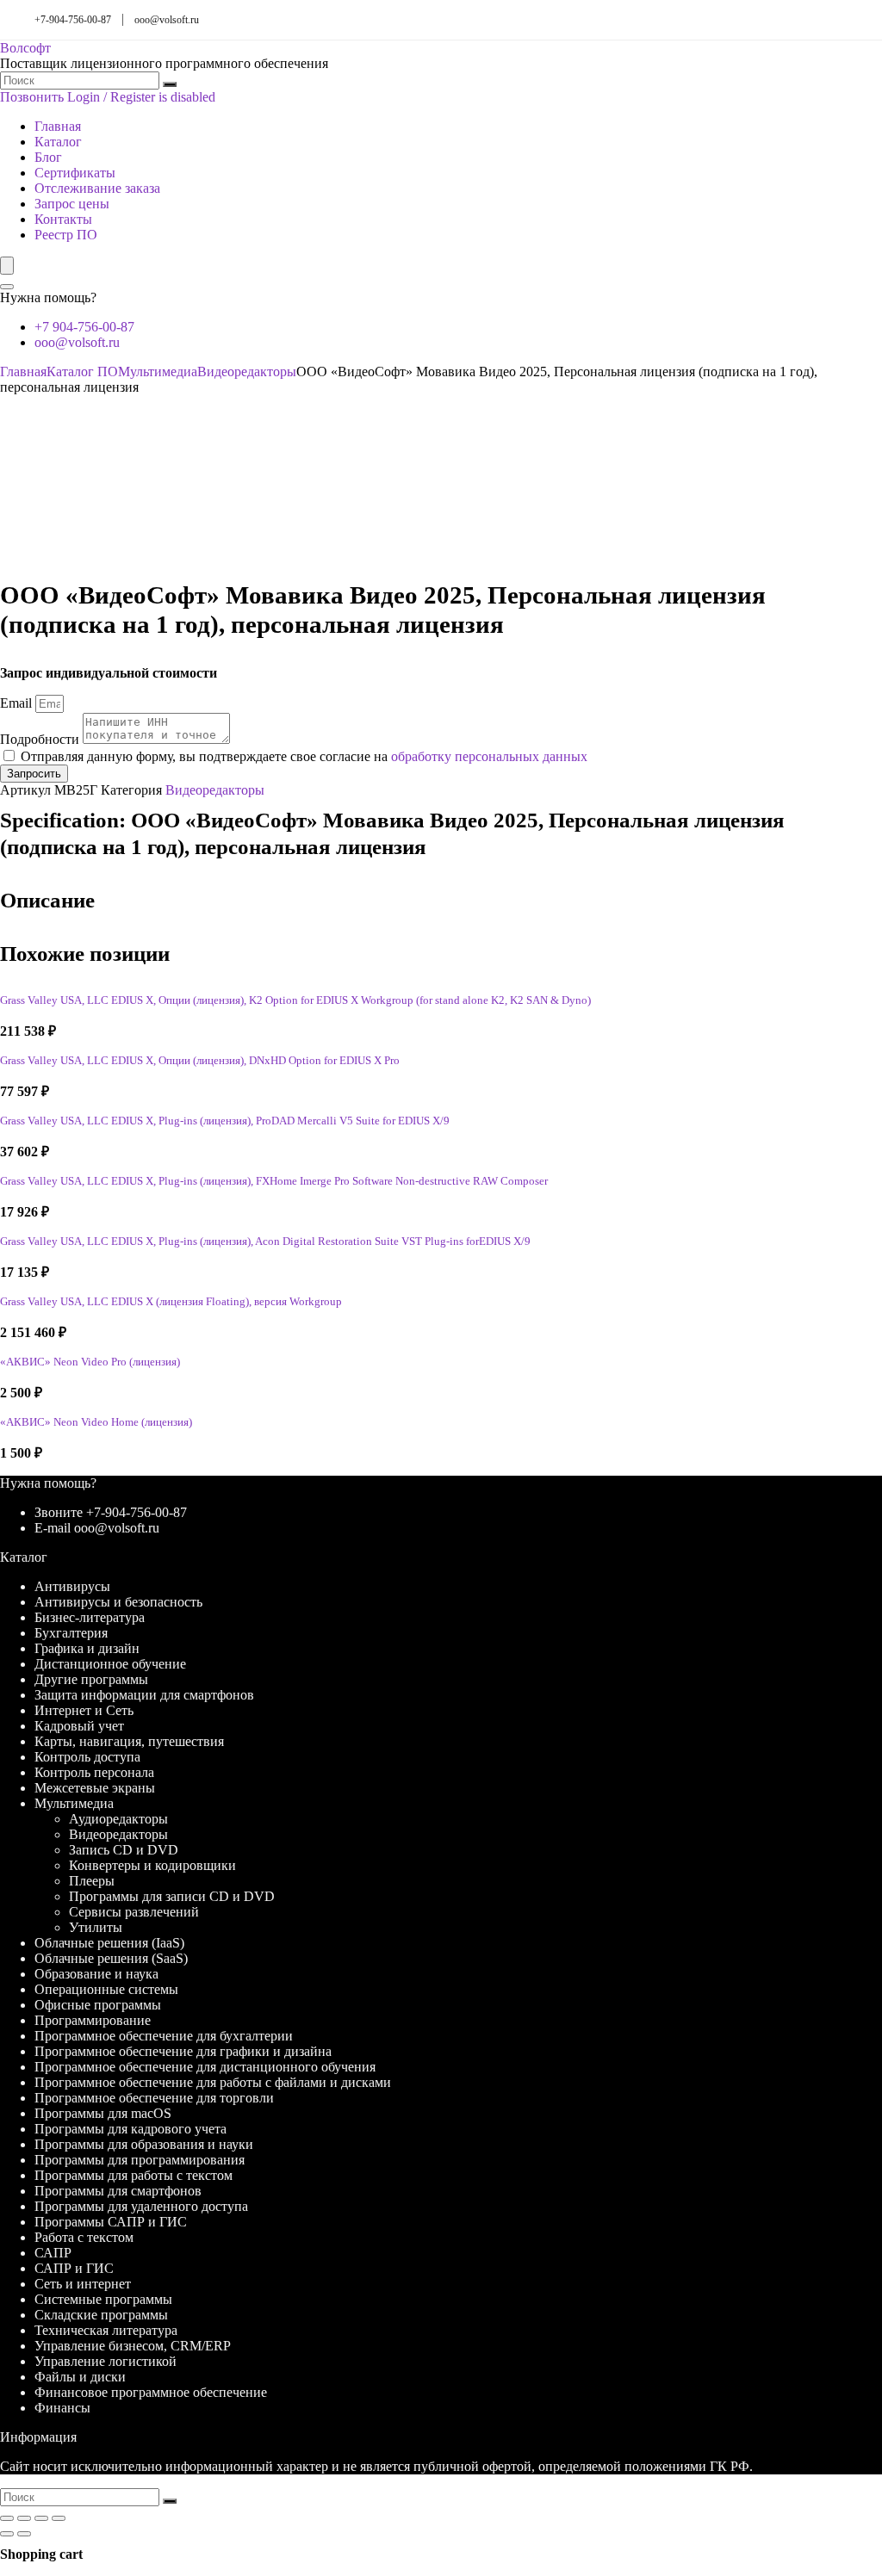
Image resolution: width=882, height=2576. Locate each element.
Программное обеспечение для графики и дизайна (183, 2051)
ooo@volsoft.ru (167, 20)
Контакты (63, 219)
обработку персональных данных (489, 756)
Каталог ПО (82, 372)
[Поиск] (170, 84)
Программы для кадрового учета (130, 2129)
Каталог (58, 142)
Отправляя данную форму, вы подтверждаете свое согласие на (304, 756)
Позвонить (32, 97)
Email (18, 703)
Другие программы (91, 1679)
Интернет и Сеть (84, 1710)
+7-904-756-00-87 (73, 20)
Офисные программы (98, 2005)
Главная (58, 126)
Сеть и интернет (83, 2284)
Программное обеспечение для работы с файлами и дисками (213, 2082)
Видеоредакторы (247, 372)
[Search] (7, 287)
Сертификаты (75, 173)
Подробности (41, 739)
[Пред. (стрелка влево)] (7, 2534)
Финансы (62, 2408)
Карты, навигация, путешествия (129, 1741)
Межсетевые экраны (95, 1788)
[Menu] (7, 266)
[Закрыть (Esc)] (59, 2518)
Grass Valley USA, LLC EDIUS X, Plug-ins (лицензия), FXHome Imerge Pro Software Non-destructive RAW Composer (274, 1181)
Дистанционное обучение (110, 1664)
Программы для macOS (103, 2113)
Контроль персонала (94, 1772)
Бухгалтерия (71, 1633)
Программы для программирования (140, 2160)
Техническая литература (106, 2330)
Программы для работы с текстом (134, 2175)
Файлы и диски (80, 2377)
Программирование (93, 2020)
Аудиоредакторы (118, 1819)
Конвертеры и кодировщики (152, 1865)
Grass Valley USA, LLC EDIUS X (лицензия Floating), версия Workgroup (171, 1302)
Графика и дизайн (87, 1648)
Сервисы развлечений (134, 1912)
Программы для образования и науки (144, 2144)
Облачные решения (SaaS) (111, 1958)
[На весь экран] (24, 2518)
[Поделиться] (41, 2518)
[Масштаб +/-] (7, 2518)
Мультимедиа (158, 372)
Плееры (92, 1881)
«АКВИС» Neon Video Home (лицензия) (96, 1422)
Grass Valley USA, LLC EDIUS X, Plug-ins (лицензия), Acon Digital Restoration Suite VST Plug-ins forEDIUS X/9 (265, 1242)
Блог (48, 157)
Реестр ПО (66, 235)
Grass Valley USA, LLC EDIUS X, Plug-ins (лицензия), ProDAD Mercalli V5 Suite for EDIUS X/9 (225, 1121)
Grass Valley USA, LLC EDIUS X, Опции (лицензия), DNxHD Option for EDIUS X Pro (200, 1061)
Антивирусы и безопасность (118, 1602)
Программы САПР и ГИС (111, 2222)
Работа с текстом (84, 2237)
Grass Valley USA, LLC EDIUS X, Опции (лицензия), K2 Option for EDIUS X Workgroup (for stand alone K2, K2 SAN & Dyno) (295, 1000)
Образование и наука (96, 1974)
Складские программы (101, 2315)
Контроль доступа (87, 1757)
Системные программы (103, 2299)
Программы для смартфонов (118, 2191)
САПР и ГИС (74, 2268)
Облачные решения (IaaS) (109, 1943)
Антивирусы (72, 1586)
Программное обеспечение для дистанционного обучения (205, 2067)
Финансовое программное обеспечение (151, 2392)
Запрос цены (72, 204)
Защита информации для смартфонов (144, 1695)
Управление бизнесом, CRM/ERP (133, 2346)
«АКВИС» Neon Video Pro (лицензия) (90, 1362)
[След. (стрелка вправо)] (24, 2534)
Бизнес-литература (90, 1617)
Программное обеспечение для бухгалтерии (164, 2036)
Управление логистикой (106, 2361)
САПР (53, 2253)
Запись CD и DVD (124, 1850)
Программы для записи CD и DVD (172, 1896)
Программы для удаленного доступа (141, 2206)
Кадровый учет (79, 1726)
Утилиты (96, 1927)
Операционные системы (106, 1989)
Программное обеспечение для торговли (154, 2098)
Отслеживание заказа (97, 188)
